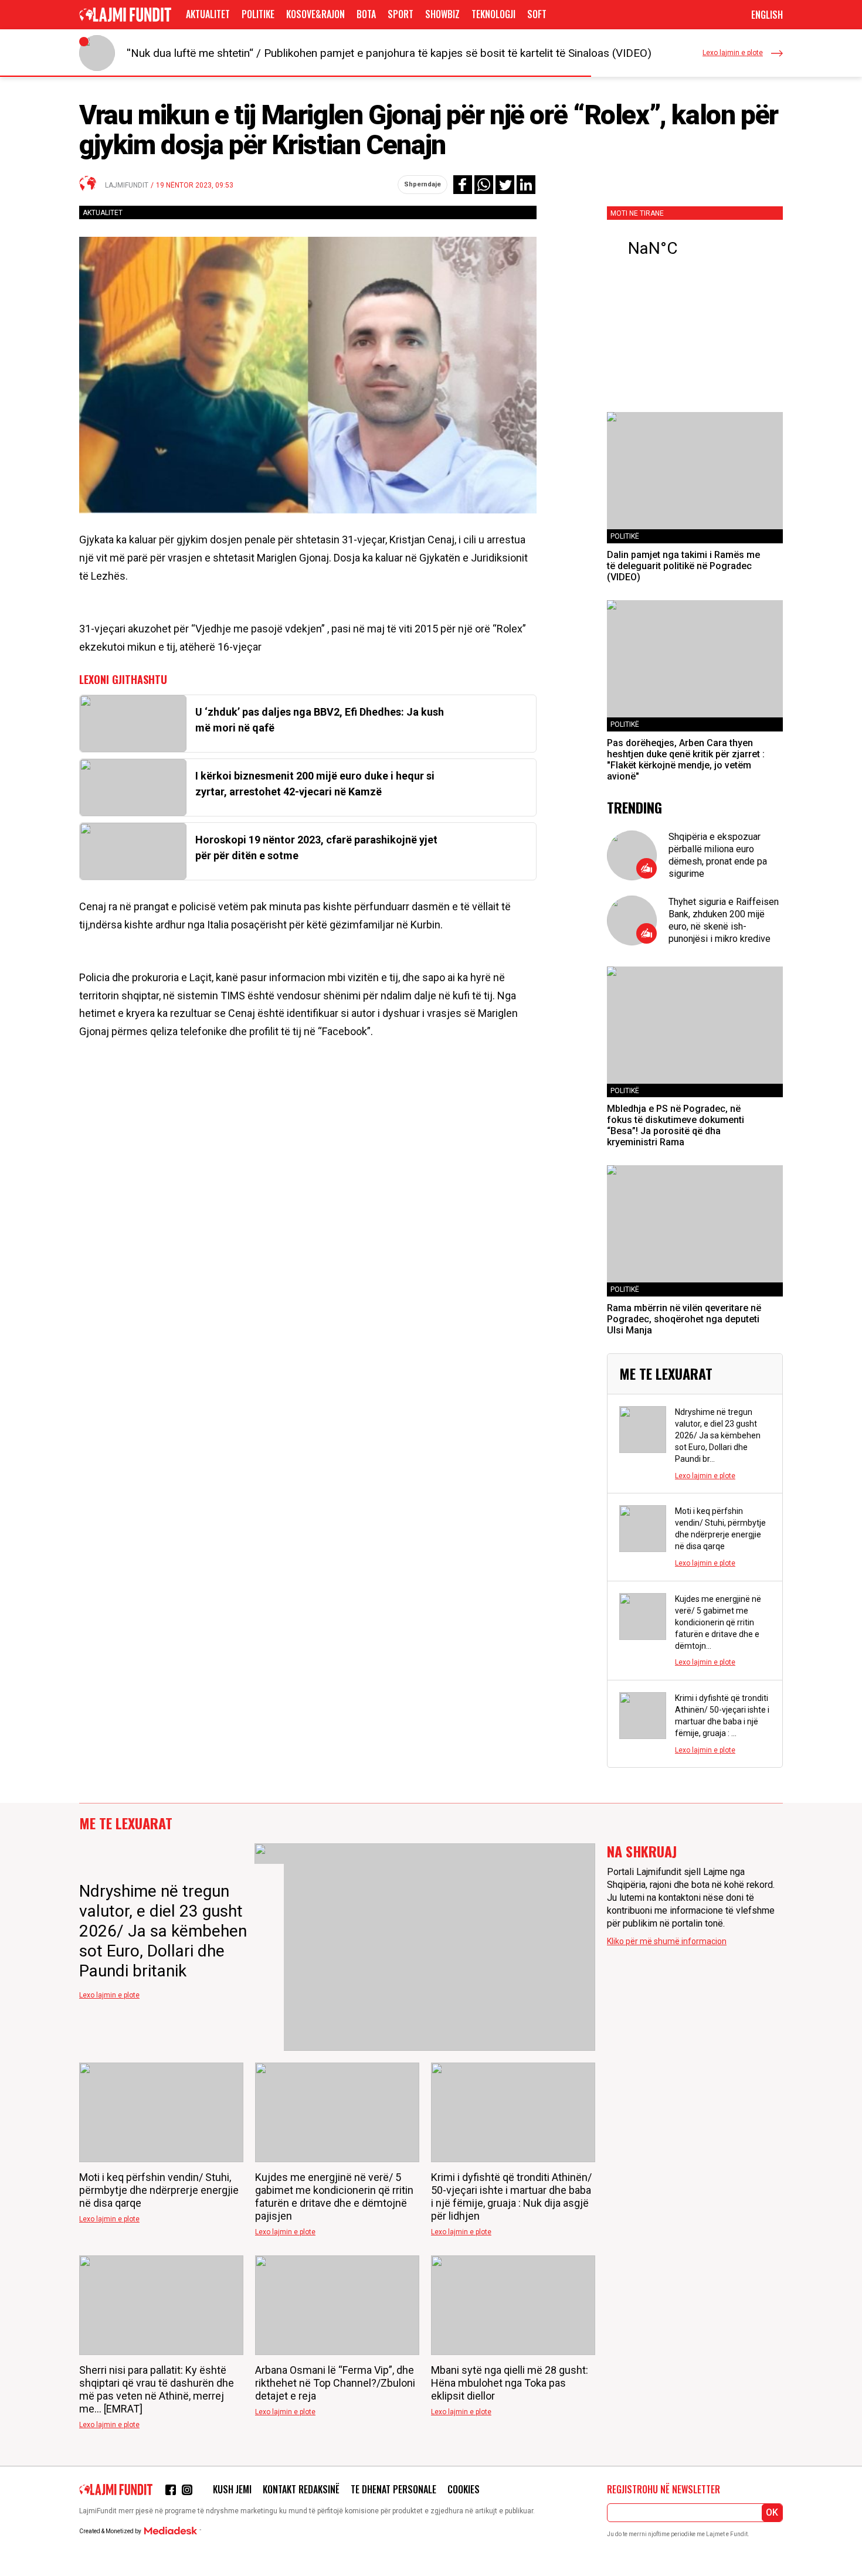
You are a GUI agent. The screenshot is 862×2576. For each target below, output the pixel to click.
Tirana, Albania (695, 249)
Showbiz (442, 14)
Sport (401, 14)
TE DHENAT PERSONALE (393, 2489)
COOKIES (464, 2489)
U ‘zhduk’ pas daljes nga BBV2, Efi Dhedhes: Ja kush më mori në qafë (320, 720)
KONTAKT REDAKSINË (301, 2489)
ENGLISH (767, 15)
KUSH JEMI (232, 2489)
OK (772, 2512)
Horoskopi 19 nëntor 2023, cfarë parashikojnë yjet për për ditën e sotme (316, 848)
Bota (366, 14)
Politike (258, 14)
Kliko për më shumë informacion (667, 1941)
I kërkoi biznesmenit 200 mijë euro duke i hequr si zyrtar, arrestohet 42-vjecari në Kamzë (315, 784)
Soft (537, 14)
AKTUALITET (208, 14)
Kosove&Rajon (315, 14)
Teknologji (493, 14)
